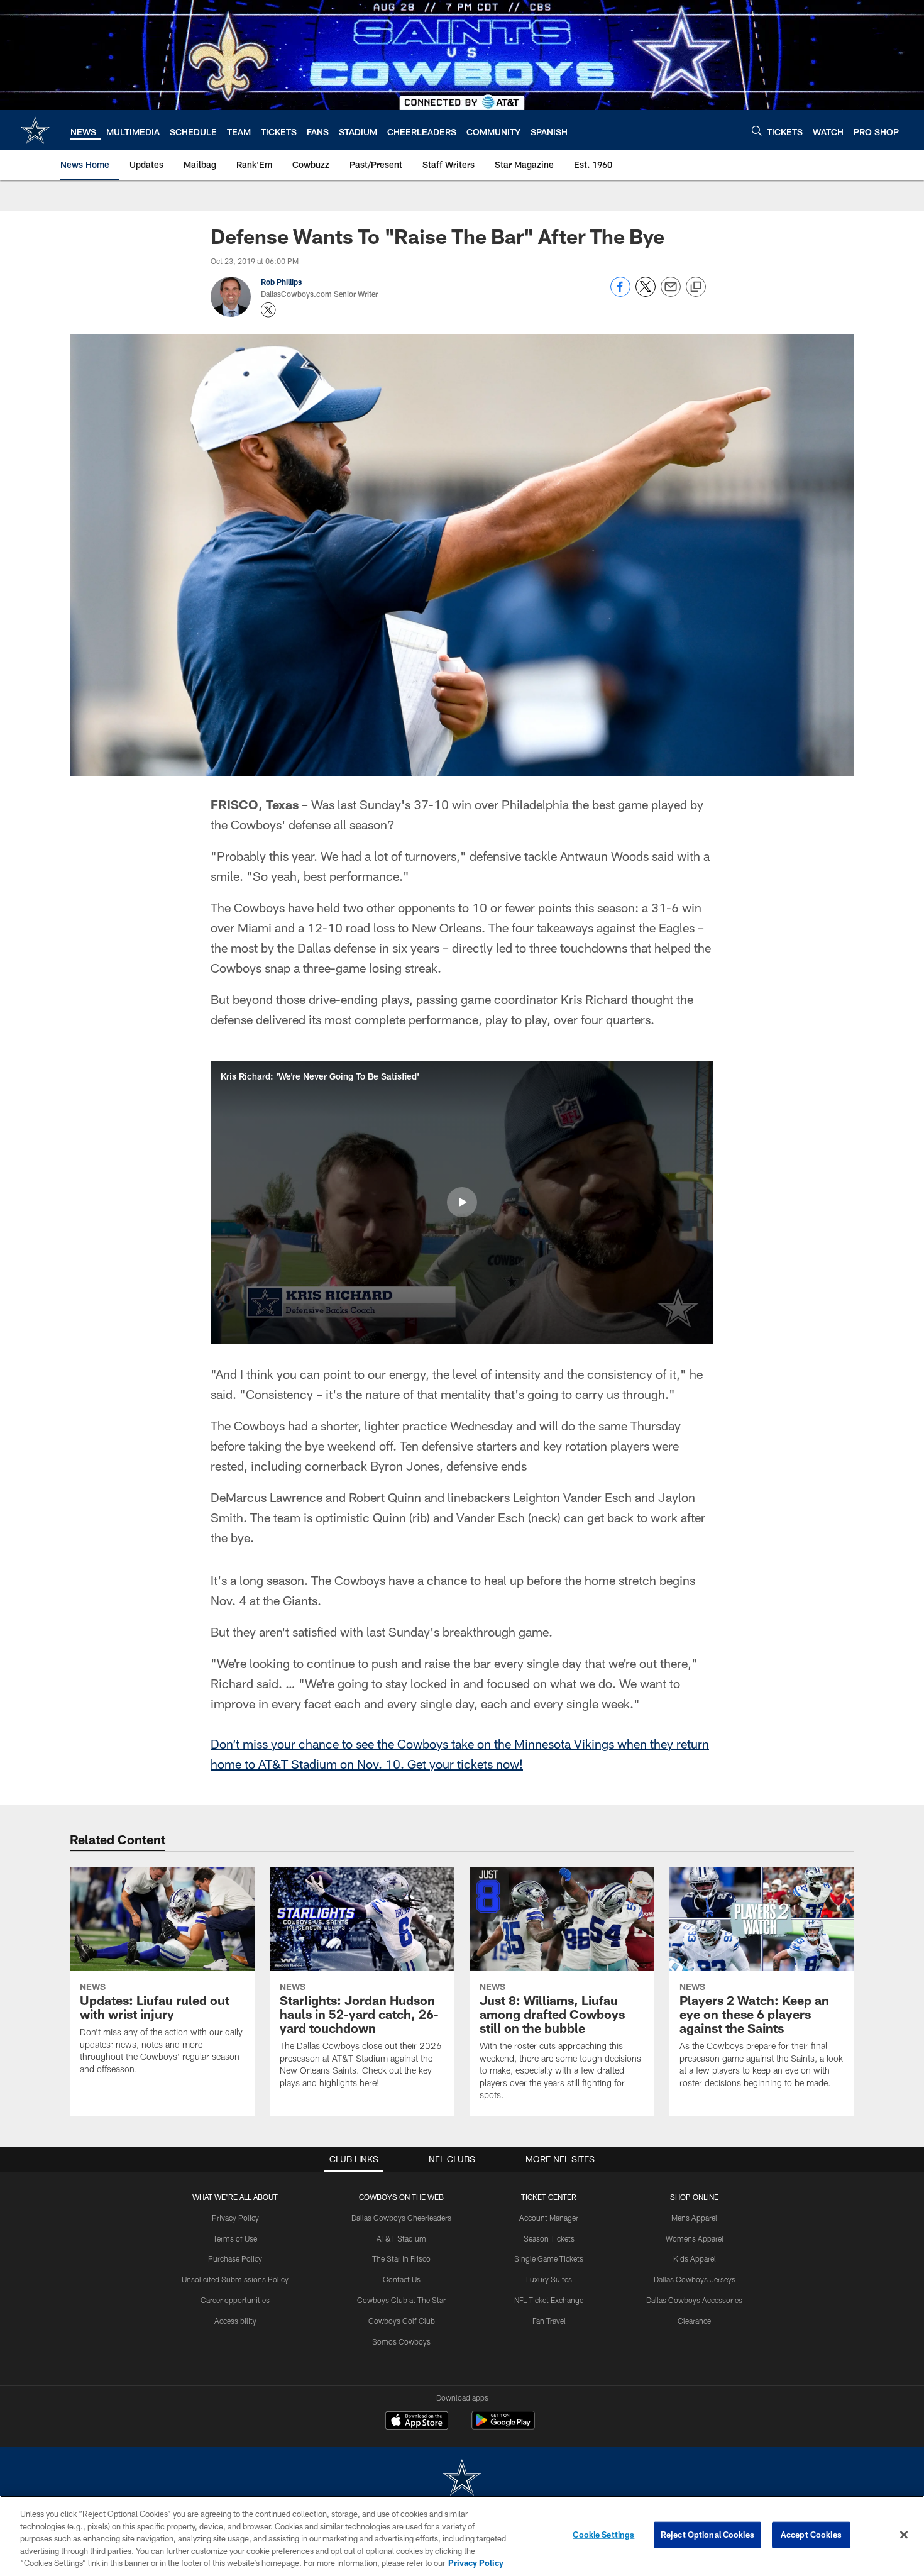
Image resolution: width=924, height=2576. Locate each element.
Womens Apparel (695, 2238)
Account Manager (549, 2218)
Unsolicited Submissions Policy (235, 2279)
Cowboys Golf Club (402, 2321)
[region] (462, 2536)
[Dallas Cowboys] (462, 2479)
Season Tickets (549, 2238)
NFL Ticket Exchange (549, 2300)
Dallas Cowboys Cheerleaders (401, 2218)
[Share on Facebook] (620, 293)
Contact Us (402, 2279)
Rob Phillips (281, 282)
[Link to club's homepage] (35, 130)
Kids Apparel (695, 2258)
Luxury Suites (549, 2279)
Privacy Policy (235, 2218)
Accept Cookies (811, 2535)
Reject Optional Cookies (707, 2535)
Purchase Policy (235, 2258)
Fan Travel (549, 2321)
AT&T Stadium (401, 2238)
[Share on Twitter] (646, 293)
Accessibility (235, 2321)
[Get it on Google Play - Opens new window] (503, 2427)
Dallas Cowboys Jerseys (695, 2279)
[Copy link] (696, 287)
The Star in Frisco (401, 2258)
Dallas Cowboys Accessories (694, 2300)
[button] (462, 1202)
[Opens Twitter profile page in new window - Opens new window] (268, 310)
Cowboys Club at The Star (401, 2300)
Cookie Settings (603, 2535)
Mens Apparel (694, 2218)
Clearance (694, 2321)
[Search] (757, 130)
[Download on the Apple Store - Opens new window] (417, 2422)
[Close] (904, 2535)
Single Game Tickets (549, 2258)
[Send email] (671, 293)
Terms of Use (235, 2238)
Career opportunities (235, 2300)
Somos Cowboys (401, 2341)
